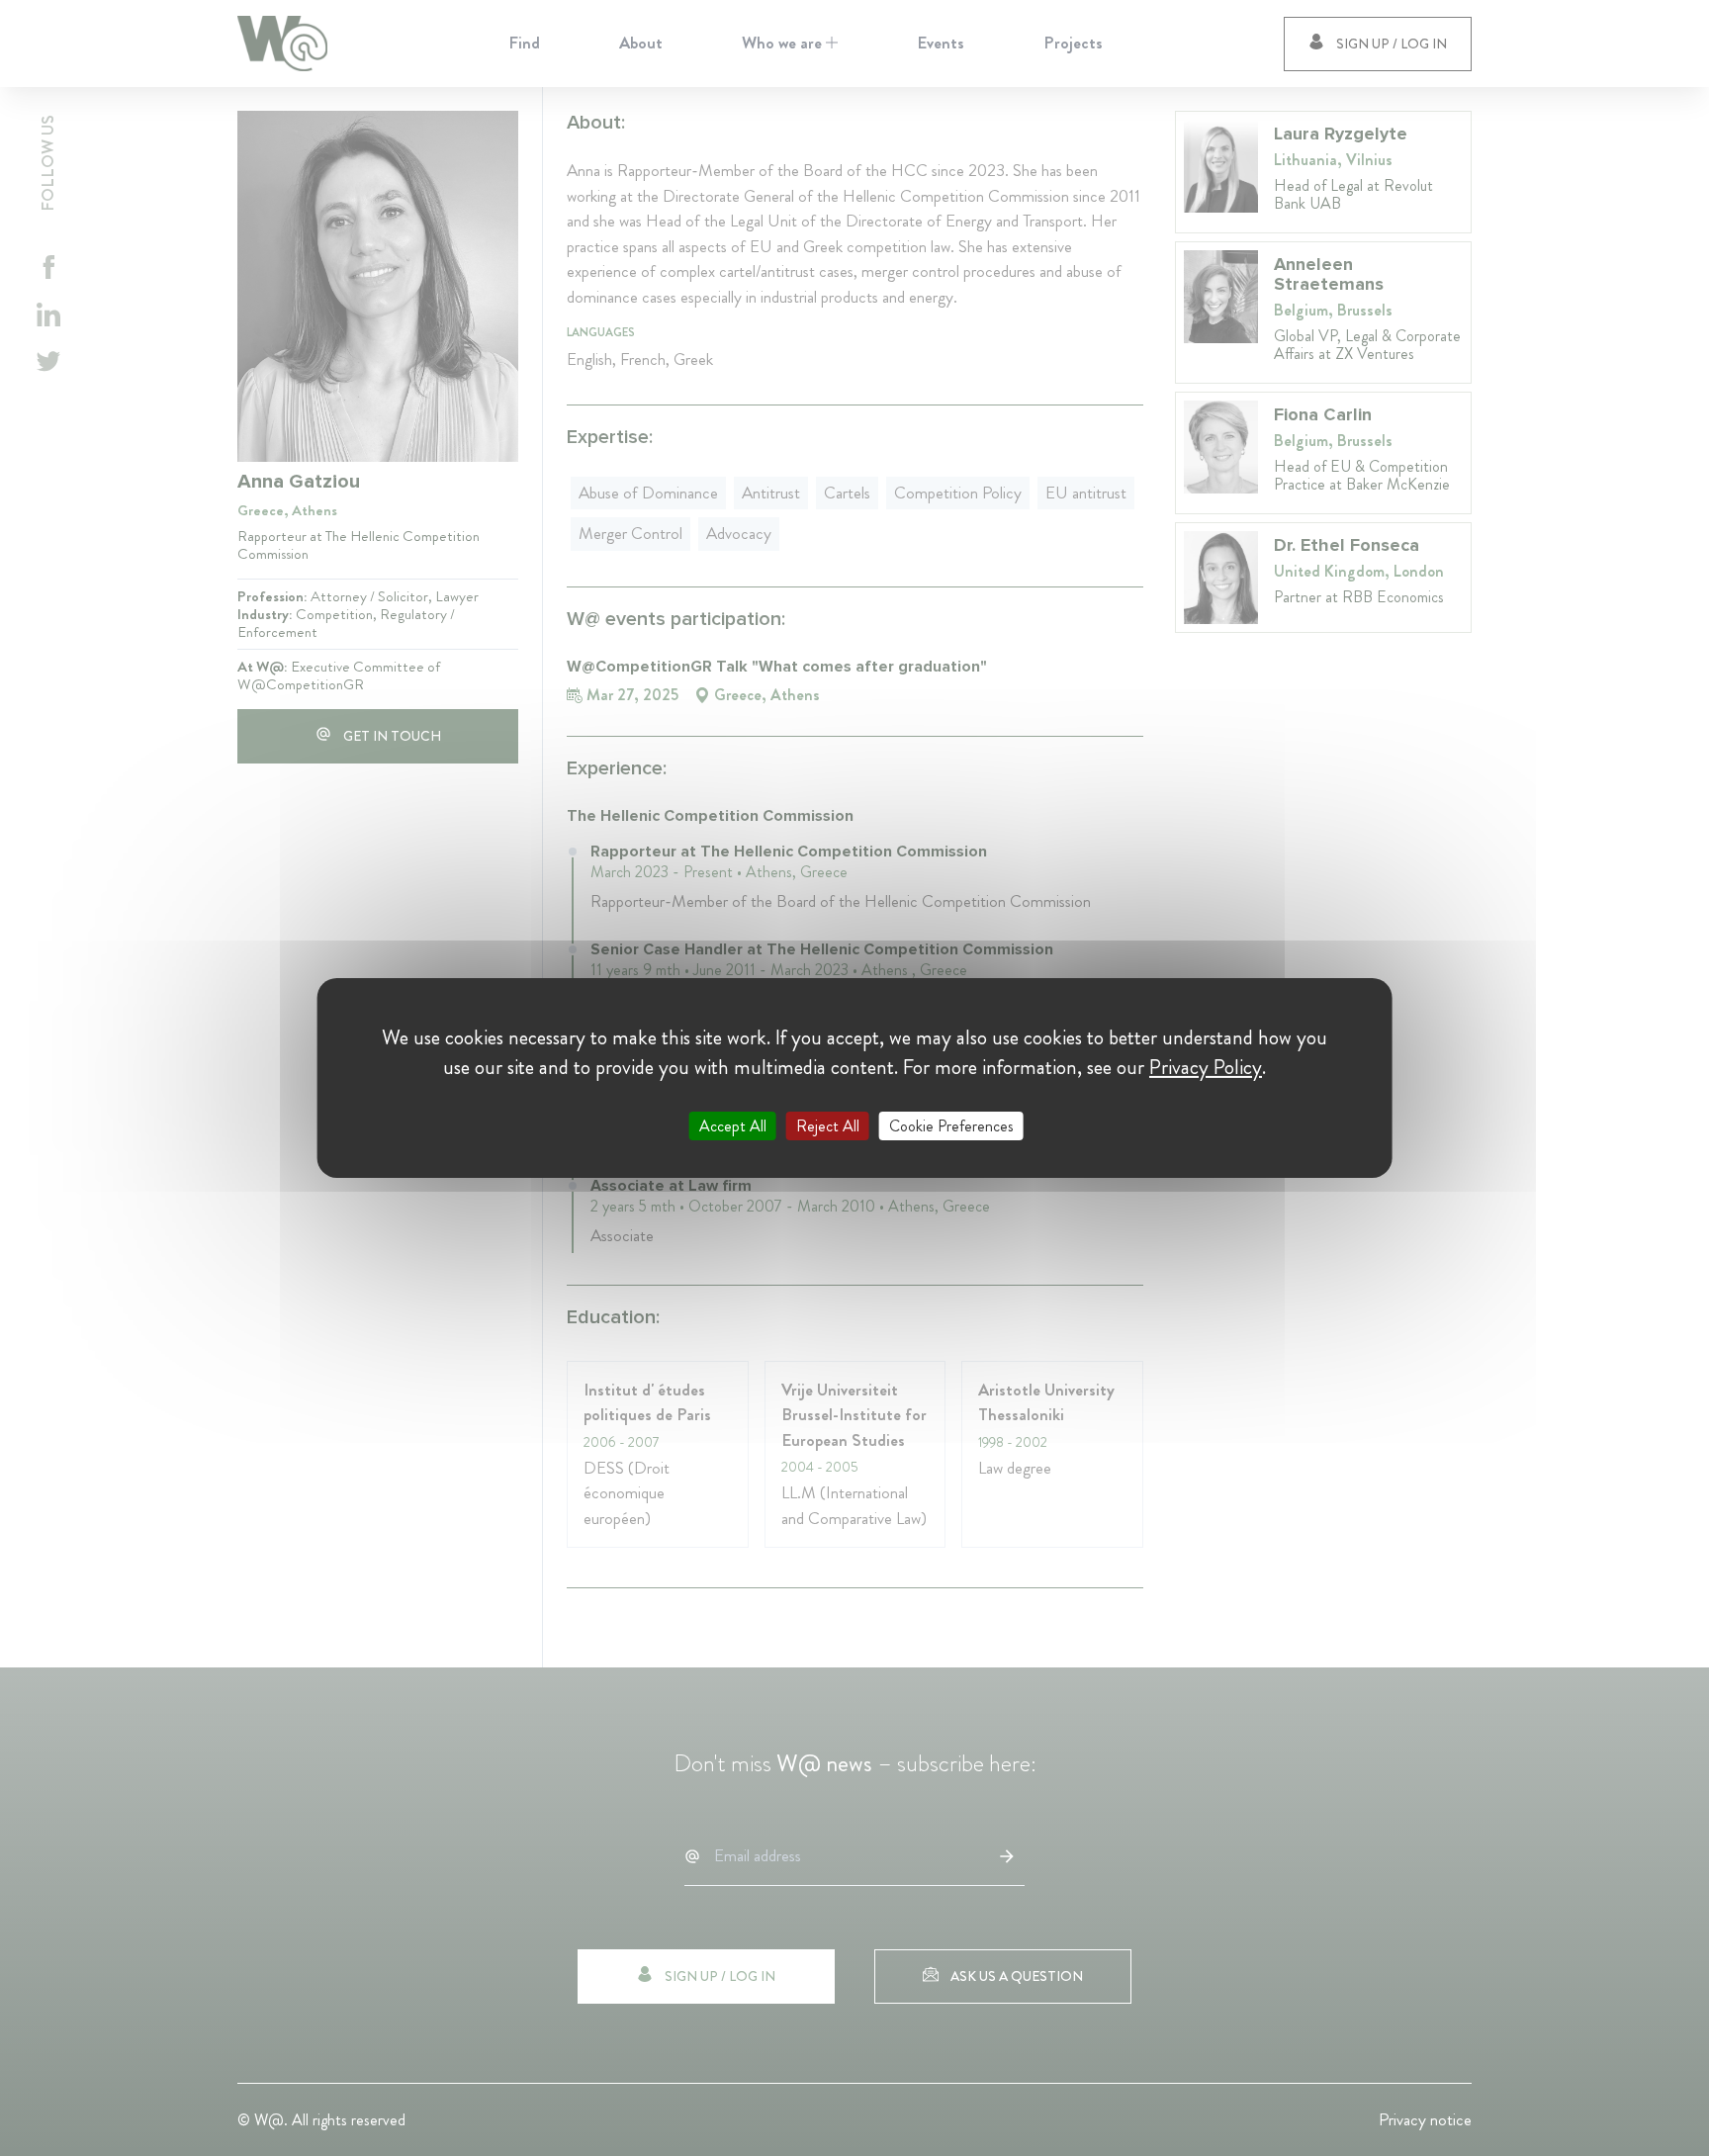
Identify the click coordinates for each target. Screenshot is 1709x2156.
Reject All (828, 1126)
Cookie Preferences (951, 1126)
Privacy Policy (1206, 1067)
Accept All (733, 1126)
